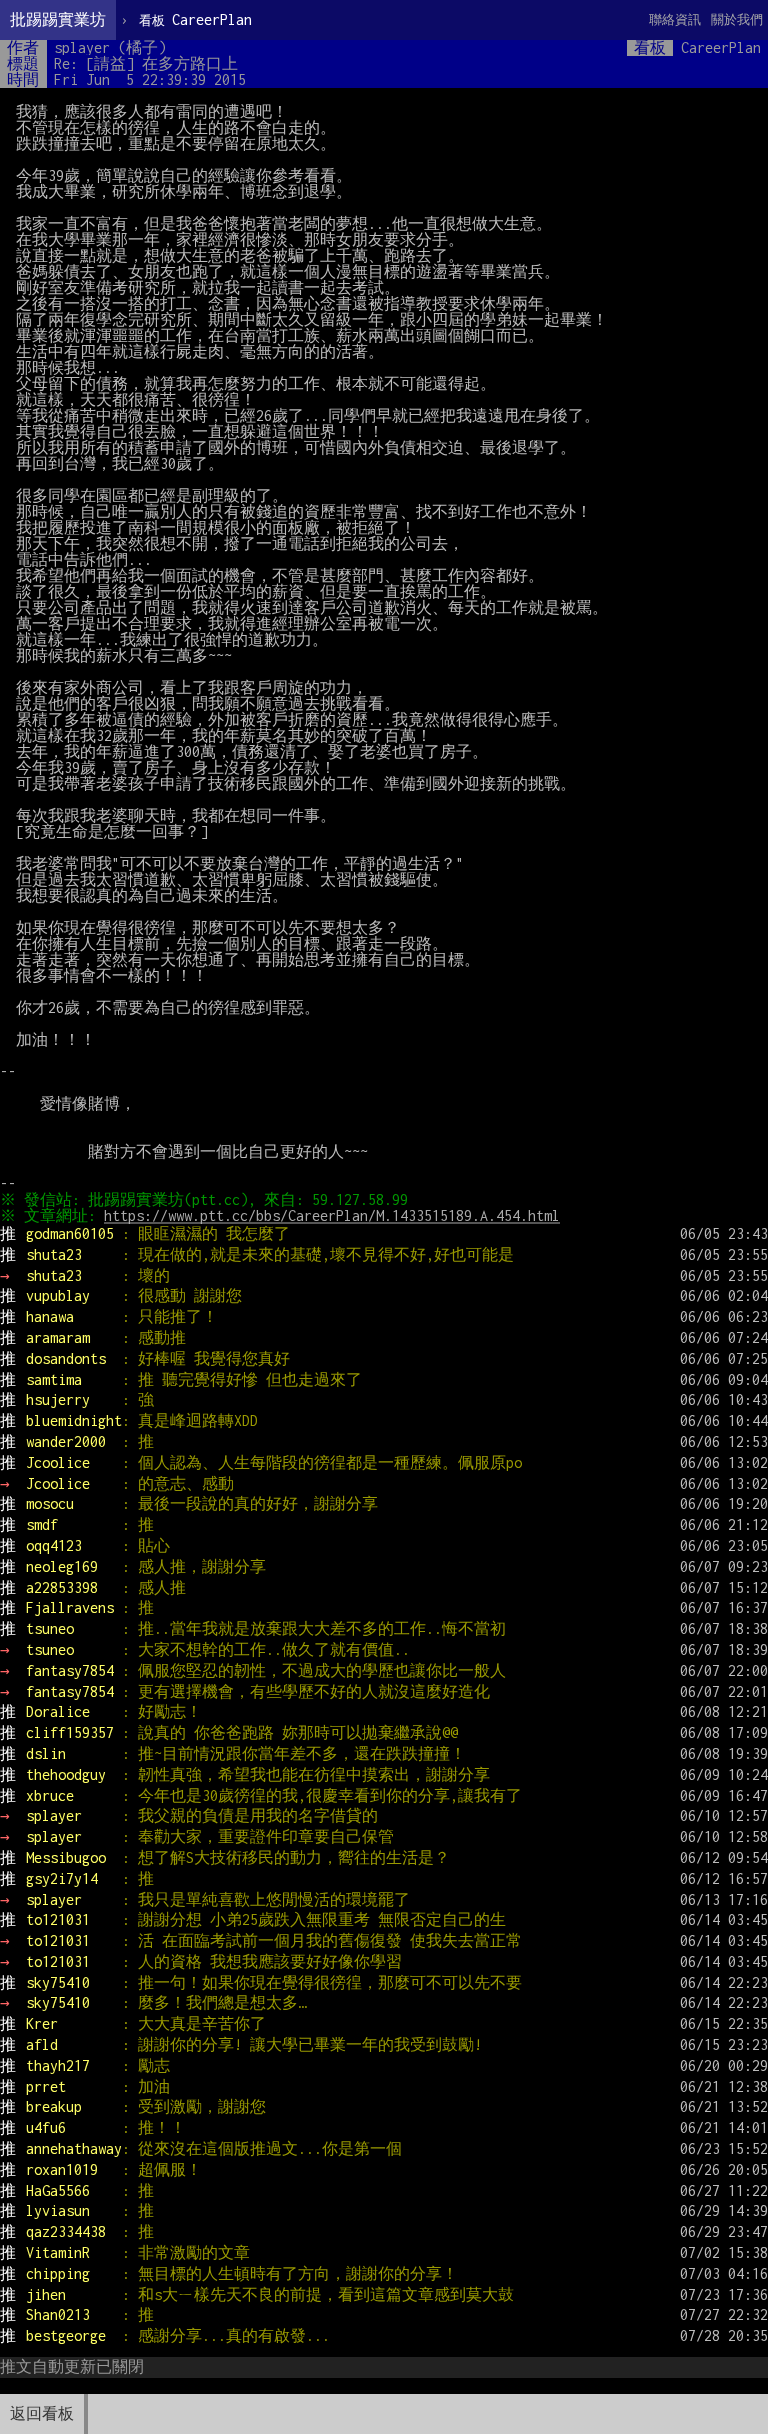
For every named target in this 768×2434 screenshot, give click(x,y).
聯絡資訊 (675, 19)
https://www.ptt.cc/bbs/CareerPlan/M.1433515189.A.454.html (332, 1215)
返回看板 (42, 2413)
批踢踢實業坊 (58, 19)
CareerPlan (195, 19)
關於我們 (737, 19)
